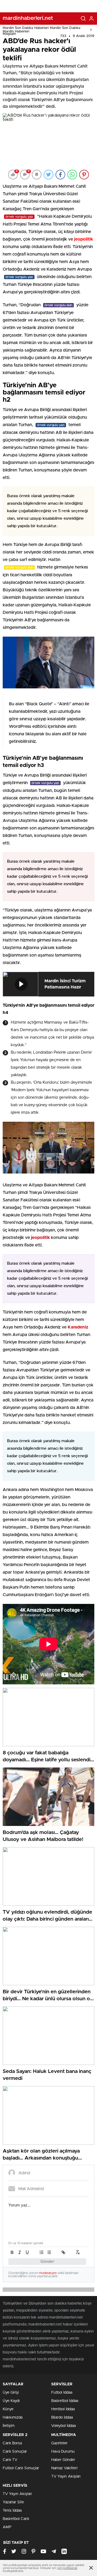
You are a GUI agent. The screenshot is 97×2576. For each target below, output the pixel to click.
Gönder (47, 2262)
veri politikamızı (67, 2568)
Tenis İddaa (12, 2511)
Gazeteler (59, 2443)
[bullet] (49, 2252)
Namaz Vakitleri (64, 2468)
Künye (8, 2409)
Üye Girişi (11, 2393)
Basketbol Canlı (16, 2519)
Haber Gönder (63, 2460)
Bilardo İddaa (62, 2418)
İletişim (9, 2426)
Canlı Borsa (12, 2443)
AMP (7, 2527)
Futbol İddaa (62, 2393)
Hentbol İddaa (63, 2409)
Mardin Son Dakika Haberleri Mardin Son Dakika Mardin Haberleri (41, 30)
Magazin (9, 34)
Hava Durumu (63, 2452)
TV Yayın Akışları (66, 2477)
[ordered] (41, 2252)
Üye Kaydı (11, 2401)
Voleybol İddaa (63, 2426)
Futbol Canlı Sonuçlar (21, 2468)
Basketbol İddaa (65, 2401)
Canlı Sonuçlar (15, 2452)
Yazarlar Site (13, 2502)
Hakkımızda (13, 2418)
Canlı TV (10, 2460)
